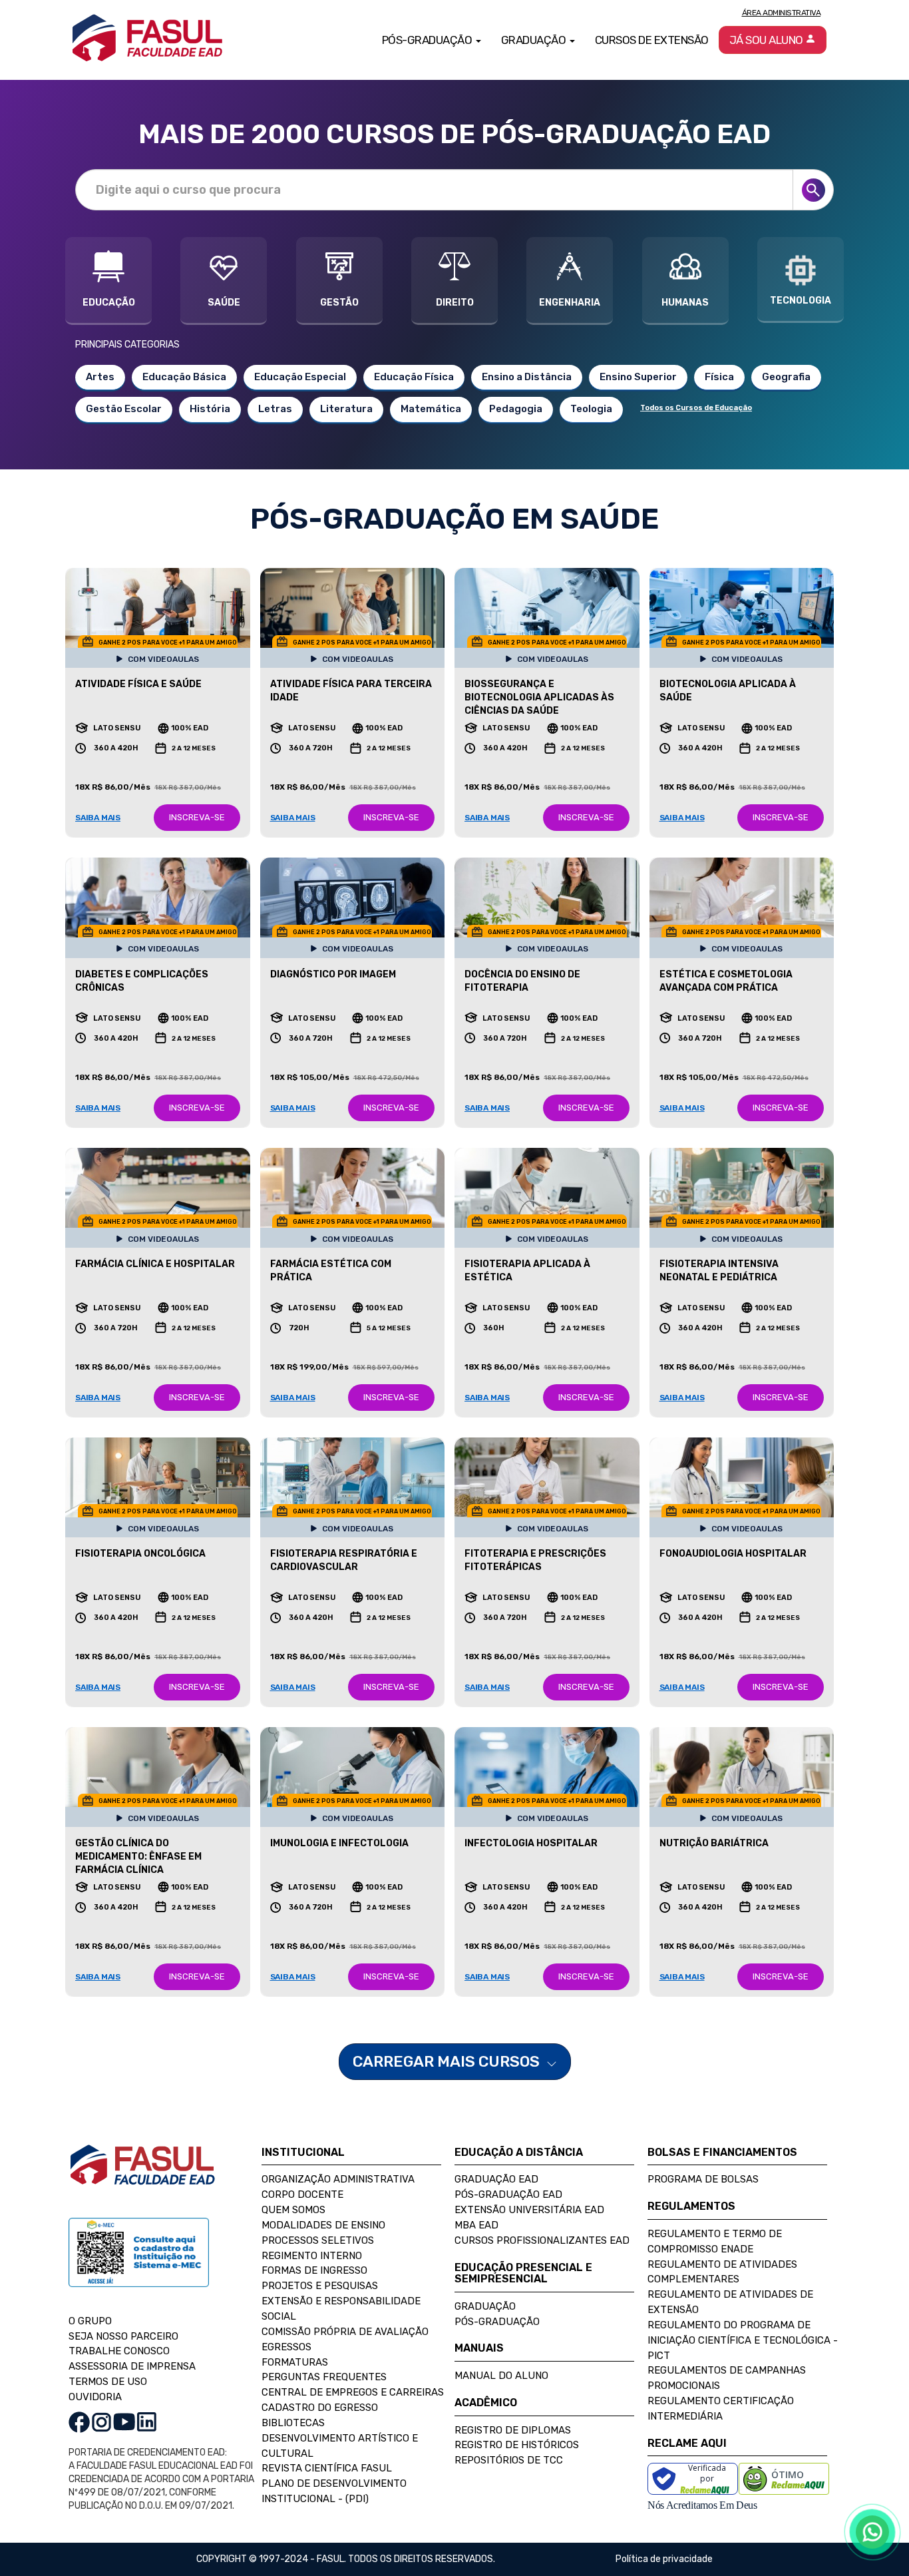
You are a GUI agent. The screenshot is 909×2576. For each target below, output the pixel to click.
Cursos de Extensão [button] (652, 40)
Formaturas (295, 2362)
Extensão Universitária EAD (529, 2210)
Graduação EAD (496, 2179)
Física (719, 377)
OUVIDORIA (95, 2397)
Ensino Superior (638, 377)
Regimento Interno (312, 2256)
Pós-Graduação (497, 2322)
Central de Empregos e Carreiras (353, 2392)
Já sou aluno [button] (768, 40)
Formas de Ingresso (314, 2270)
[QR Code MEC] (139, 2265)
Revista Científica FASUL (327, 2468)
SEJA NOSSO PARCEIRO (123, 2336)
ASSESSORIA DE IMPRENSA (132, 2366)
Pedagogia (516, 409)
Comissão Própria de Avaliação (345, 2332)
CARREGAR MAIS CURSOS (448, 2061)
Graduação (485, 2306)
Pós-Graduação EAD (508, 2194)
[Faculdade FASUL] (142, 2175)
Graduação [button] (535, 40)
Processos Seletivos (318, 2240)
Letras (275, 409)
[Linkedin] (147, 2421)
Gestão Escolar (124, 409)
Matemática (431, 409)
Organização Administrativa (338, 2179)
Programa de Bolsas (703, 2179)
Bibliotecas (293, 2423)
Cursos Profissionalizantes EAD (542, 2240)
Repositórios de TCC (509, 2460)
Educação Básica (184, 377)
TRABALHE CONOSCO (119, 2351)
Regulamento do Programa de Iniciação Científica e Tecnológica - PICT (743, 2340)
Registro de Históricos (517, 2445)
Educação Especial (300, 377)
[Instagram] (101, 2421)
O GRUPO (90, 2321)
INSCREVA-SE (197, 817)
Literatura (346, 409)
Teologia (591, 409)
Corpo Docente (302, 2194)
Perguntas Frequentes (324, 2377)
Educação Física (414, 377)
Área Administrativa (782, 13)
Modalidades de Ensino (323, 2225)
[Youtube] (124, 2421)
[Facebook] (79, 2421)
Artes (100, 377)
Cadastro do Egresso (320, 2408)
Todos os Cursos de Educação (696, 408)
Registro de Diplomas (513, 2430)
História (210, 409)
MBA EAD (476, 2225)
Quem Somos (293, 2210)
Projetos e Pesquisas (320, 2286)
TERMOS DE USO (108, 2382)
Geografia (786, 377)
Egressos (286, 2347)
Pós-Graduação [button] (428, 40)
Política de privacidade (664, 2559)
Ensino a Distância (527, 377)
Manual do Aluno (501, 2376)
